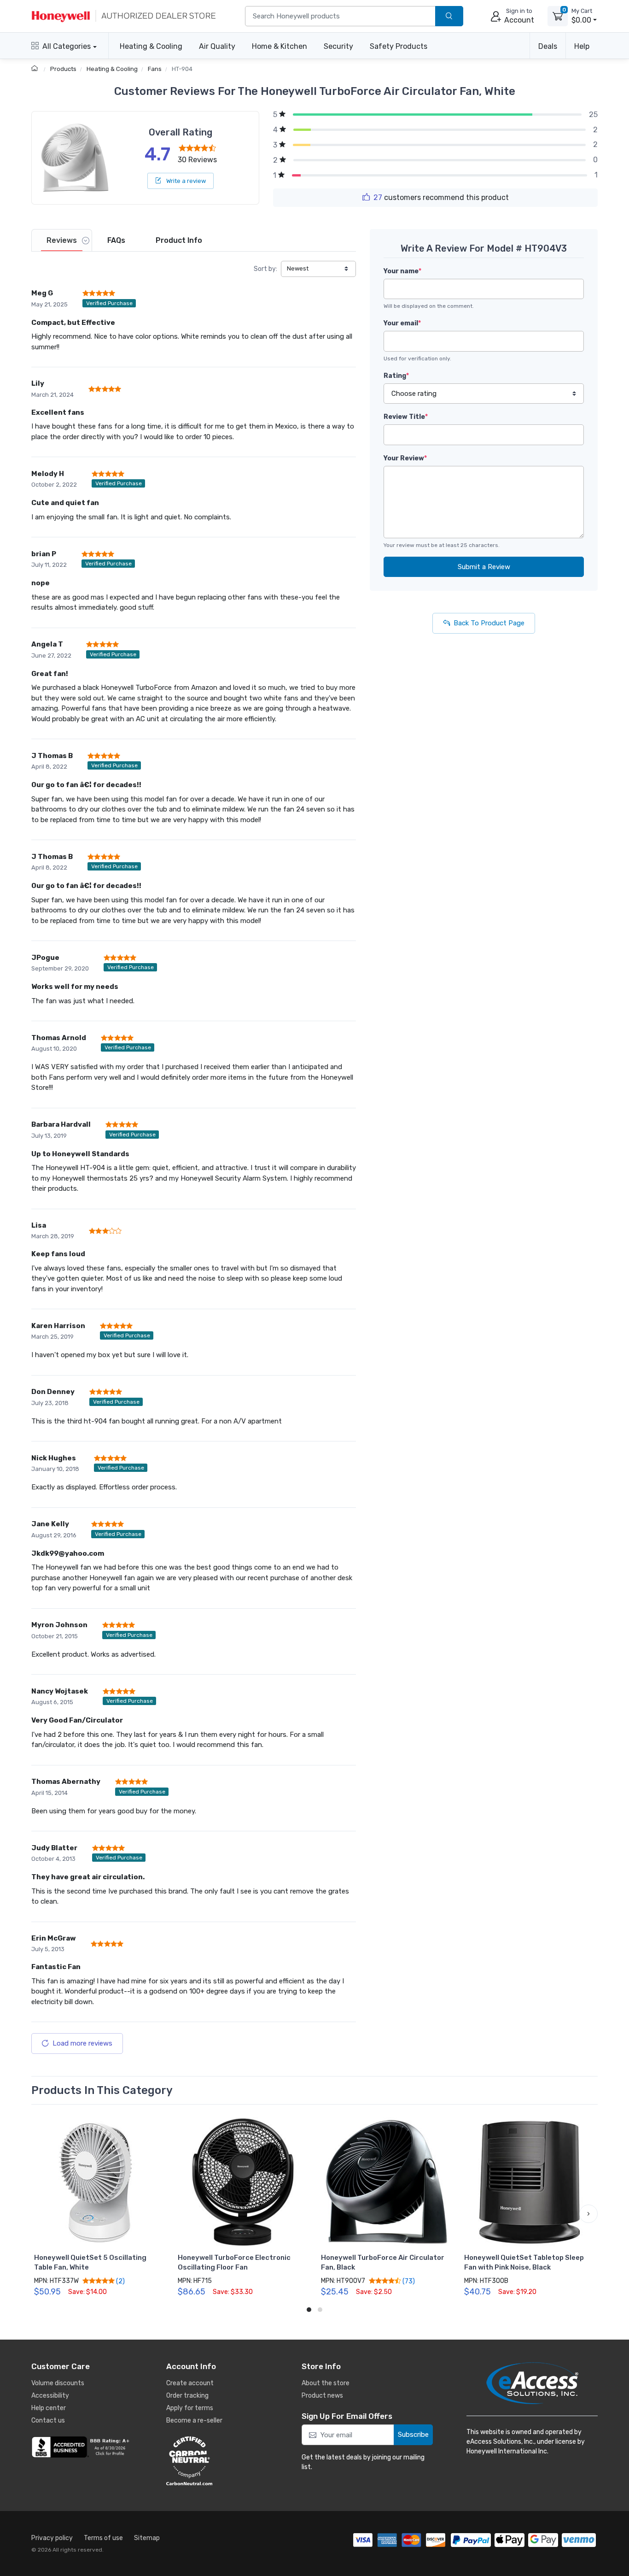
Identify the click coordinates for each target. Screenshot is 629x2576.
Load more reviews (82, 2043)
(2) (120, 2281)
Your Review (405, 458)
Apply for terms (190, 2408)
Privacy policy (52, 2538)
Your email (402, 323)
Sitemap (147, 2538)
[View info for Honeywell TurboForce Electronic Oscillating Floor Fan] (243, 2182)
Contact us (48, 2420)
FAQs (116, 240)
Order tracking (187, 2396)
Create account (190, 2383)
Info (179, 240)
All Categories (67, 46)
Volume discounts (58, 2383)
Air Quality (217, 46)
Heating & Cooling (151, 46)
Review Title (406, 417)
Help (582, 46)
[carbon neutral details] (217, 2461)
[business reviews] (82, 2447)
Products (63, 69)
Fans (155, 69)
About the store (326, 2383)
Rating (396, 376)
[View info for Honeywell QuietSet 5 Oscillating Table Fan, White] (99, 2182)
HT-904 (182, 69)
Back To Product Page (489, 623)
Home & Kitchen (280, 46)
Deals (548, 46)
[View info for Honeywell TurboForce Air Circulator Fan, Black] (386, 2182)
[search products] (449, 16)
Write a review (185, 181)
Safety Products (399, 46)
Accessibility (50, 2396)
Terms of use (103, 2538)
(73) (408, 2281)
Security (338, 46)
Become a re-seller (194, 2420)
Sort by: (265, 269)
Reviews (62, 240)
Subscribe (413, 2435)
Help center (49, 2408)
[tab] (62, 240)
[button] (41, 2214)
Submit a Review (484, 567)
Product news (322, 2396)
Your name (402, 271)
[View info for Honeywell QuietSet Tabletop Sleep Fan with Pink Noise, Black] (529, 2182)
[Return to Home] (36, 69)
